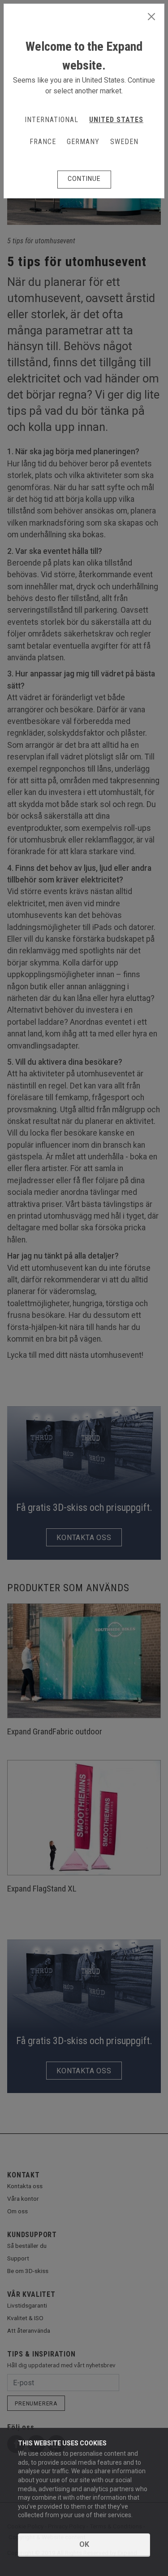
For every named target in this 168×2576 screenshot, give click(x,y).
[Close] (151, 17)
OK (84, 2544)
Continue (84, 179)
